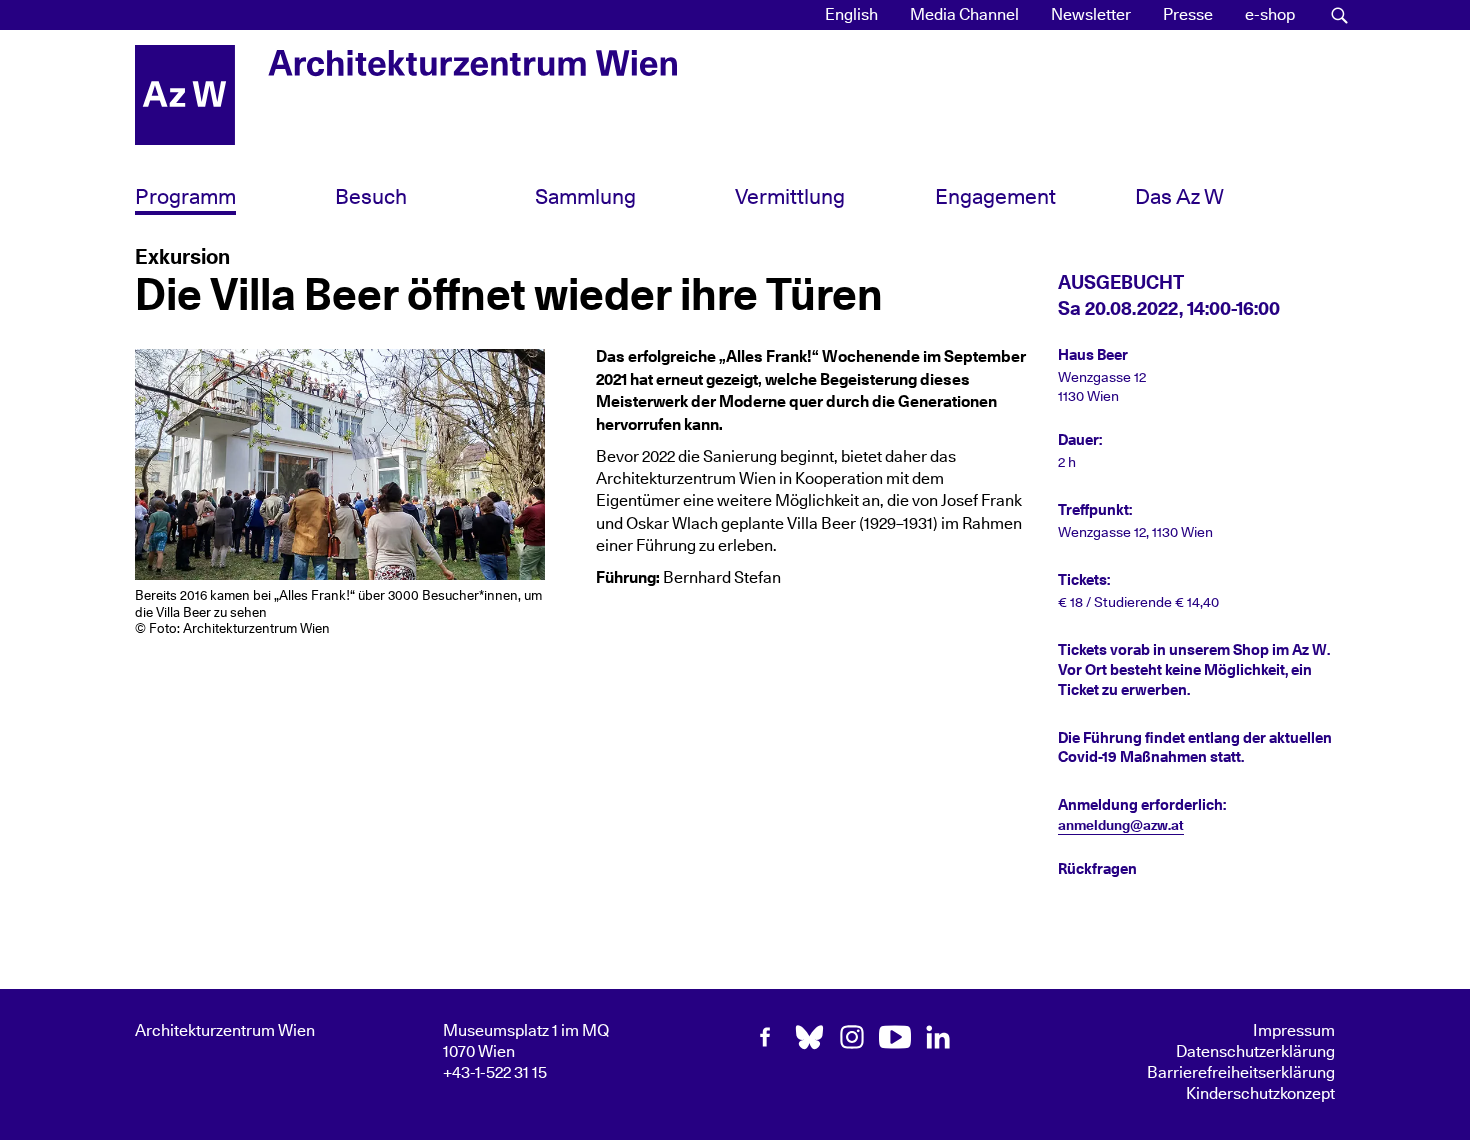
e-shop (1270, 15)
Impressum (1294, 1031)
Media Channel (964, 15)
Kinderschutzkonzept (1260, 1094)
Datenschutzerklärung (1255, 1052)
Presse (1188, 15)
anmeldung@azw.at (1121, 826)
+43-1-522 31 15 (495, 1073)
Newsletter (1091, 15)
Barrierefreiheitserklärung (1241, 1073)
